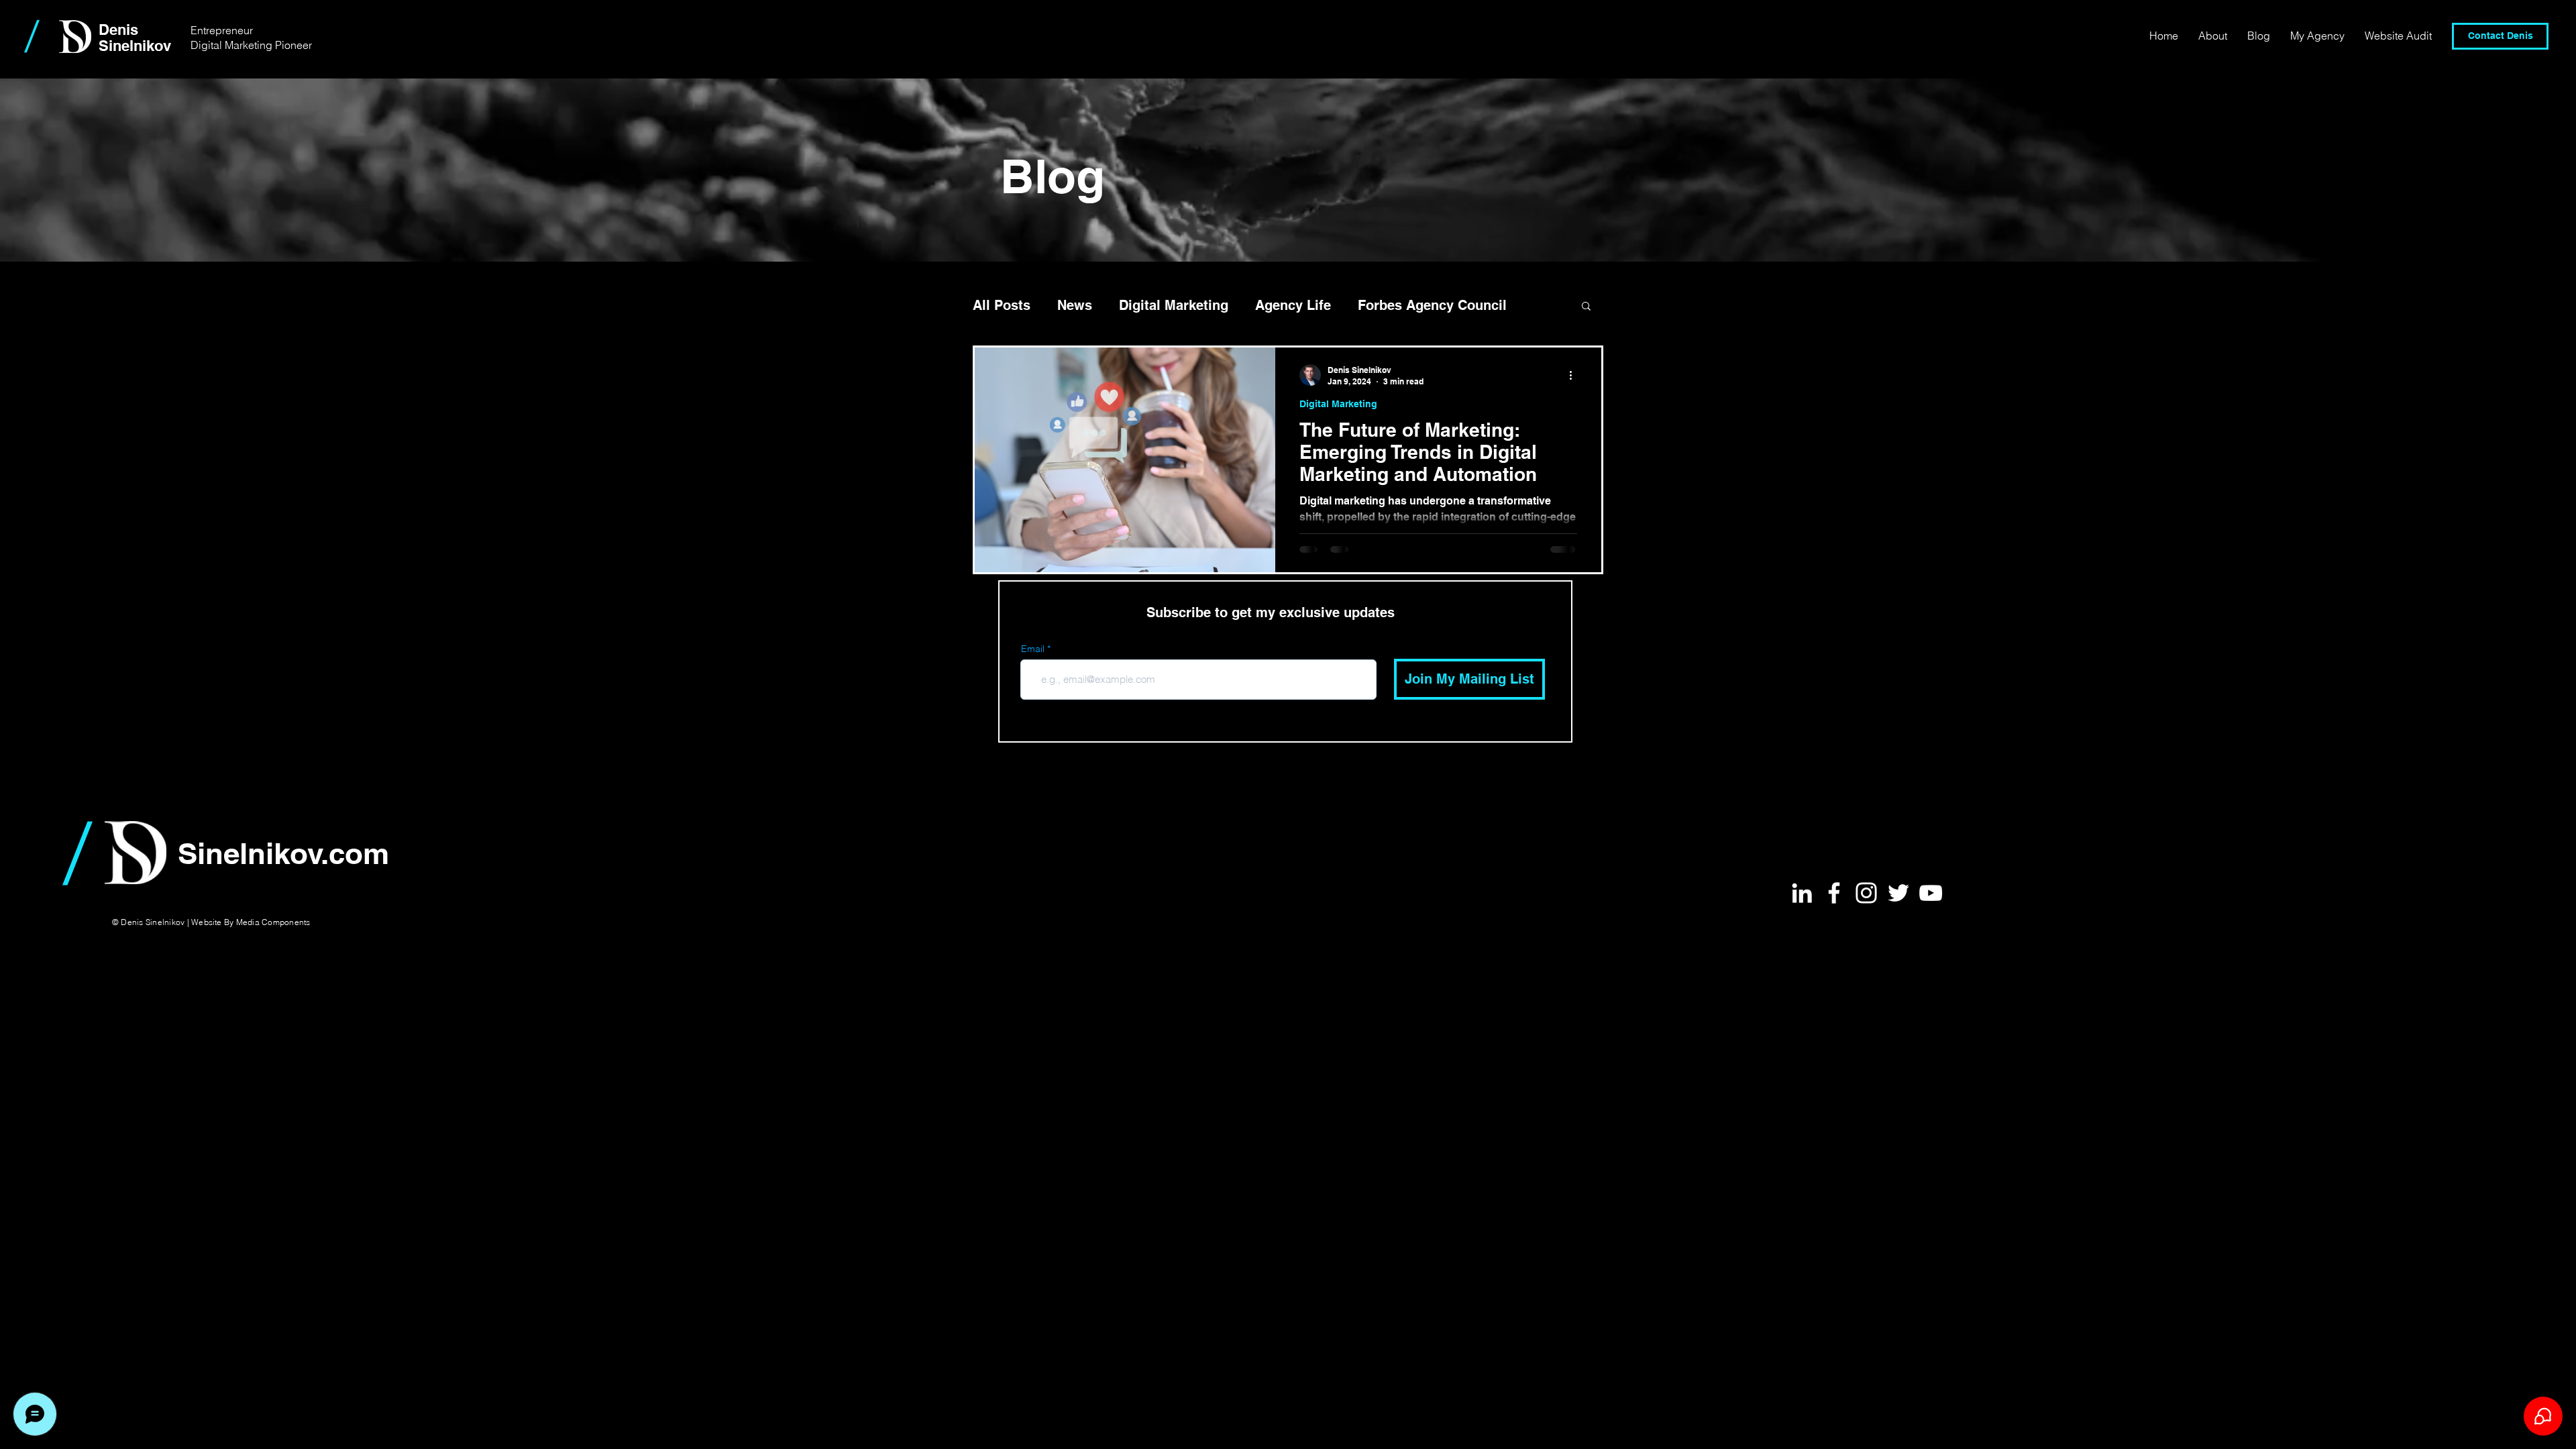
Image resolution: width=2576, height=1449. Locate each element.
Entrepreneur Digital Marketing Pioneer (251, 38)
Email (1033, 649)
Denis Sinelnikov (135, 38)
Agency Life (1293, 305)
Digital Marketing (1174, 305)
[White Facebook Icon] (1834, 893)
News (1075, 305)
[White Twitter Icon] (1898, 893)
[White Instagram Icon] (1866, 893)
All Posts (1002, 305)
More (1374, 305)
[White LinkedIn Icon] (1802, 893)
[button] (1586, 307)
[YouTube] (1931, 893)
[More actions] (1575, 375)
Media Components (273, 922)
